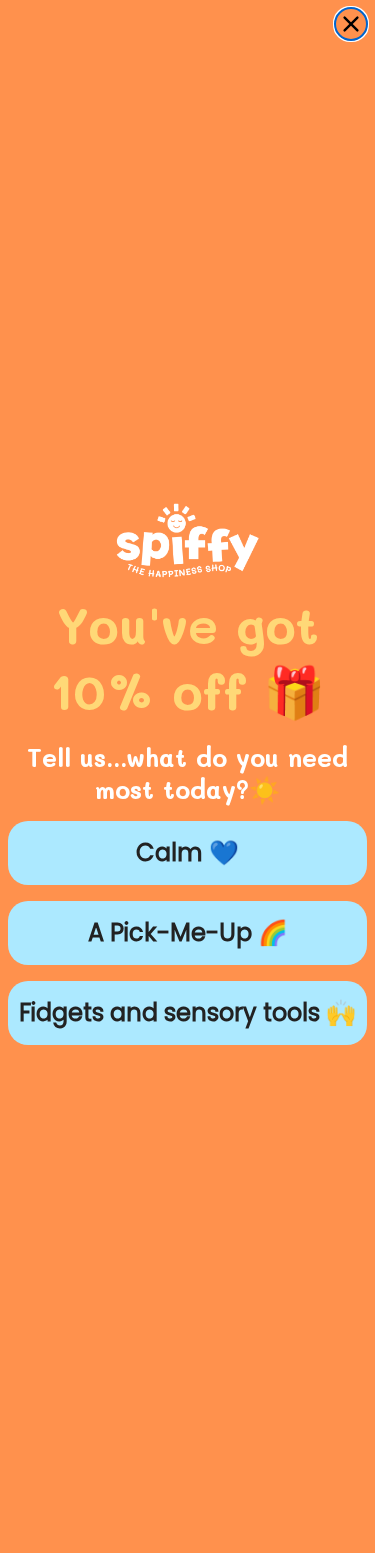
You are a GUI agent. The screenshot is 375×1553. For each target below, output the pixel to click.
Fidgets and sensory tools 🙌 (187, 1012)
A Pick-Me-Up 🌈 (188, 932)
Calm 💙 (187, 852)
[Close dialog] (351, 24)
